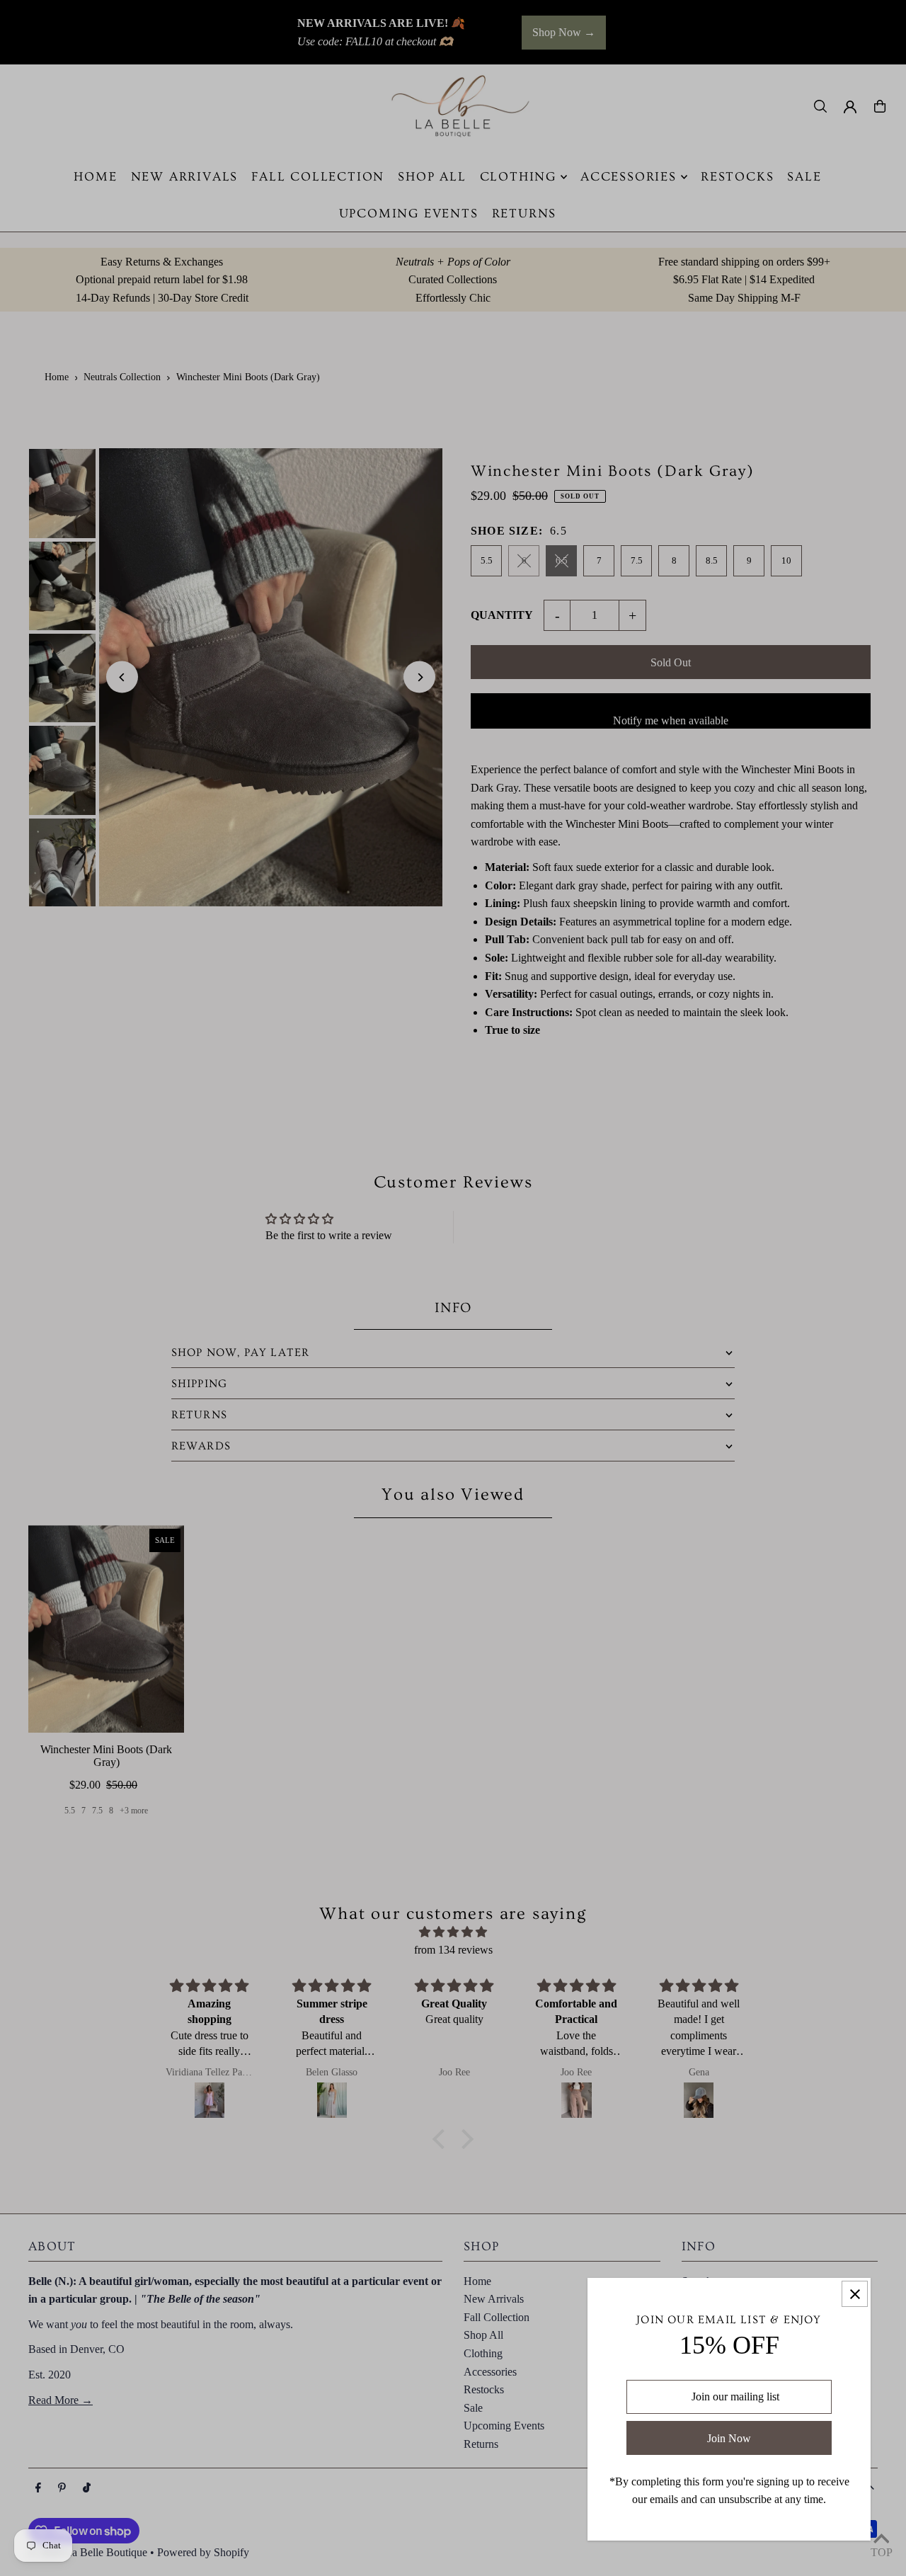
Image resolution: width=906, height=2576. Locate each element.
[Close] (855, 2294)
